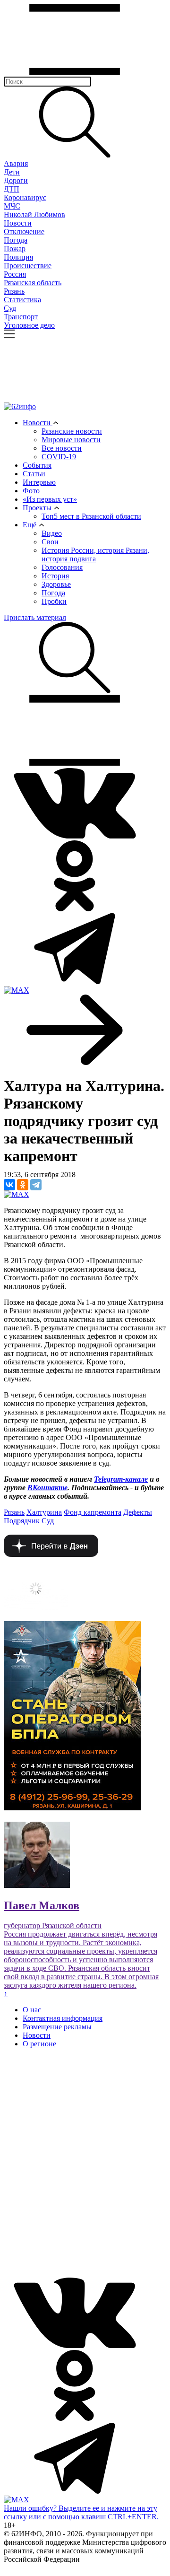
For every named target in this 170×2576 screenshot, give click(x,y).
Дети (12, 172)
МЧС (12, 206)
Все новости (62, 448)
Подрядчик (22, 1521)
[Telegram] (36, 1185)
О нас (32, 2010)
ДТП (12, 189)
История (55, 576)
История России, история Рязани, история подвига (95, 554)
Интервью (39, 482)
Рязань (14, 291)
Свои (50, 542)
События (37, 465)
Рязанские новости (72, 431)
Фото (31, 491)
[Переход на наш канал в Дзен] (51, 1554)
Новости (18, 223)
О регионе (39, 2044)
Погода (16, 240)
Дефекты (138, 1512)
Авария (16, 163)
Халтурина (44, 1512)
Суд (10, 308)
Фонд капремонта (93, 1512)
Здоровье (56, 584)
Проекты (38, 508)
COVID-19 (59, 457)
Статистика (22, 300)
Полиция (18, 257)
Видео (52, 533)
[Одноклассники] (23, 1185)
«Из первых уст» (50, 499)
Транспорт (21, 317)
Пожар (15, 249)
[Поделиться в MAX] (17, 1194)
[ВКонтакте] (9, 1185)
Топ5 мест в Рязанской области (91, 516)
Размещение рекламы (57, 2027)
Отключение (24, 231)
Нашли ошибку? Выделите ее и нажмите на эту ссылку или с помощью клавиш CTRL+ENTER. (81, 2512)
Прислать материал (35, 617)
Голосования (62, 567)
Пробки (54, 601)
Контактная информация (63, 2018)
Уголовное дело (29, 325)
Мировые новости (71, 440)
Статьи (34, 474)
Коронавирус (25, 197)
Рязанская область (33, 283)
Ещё (30, 525)
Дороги (16, 180)
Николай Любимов (34, 214)
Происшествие (28, 266)
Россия (15, 274)
